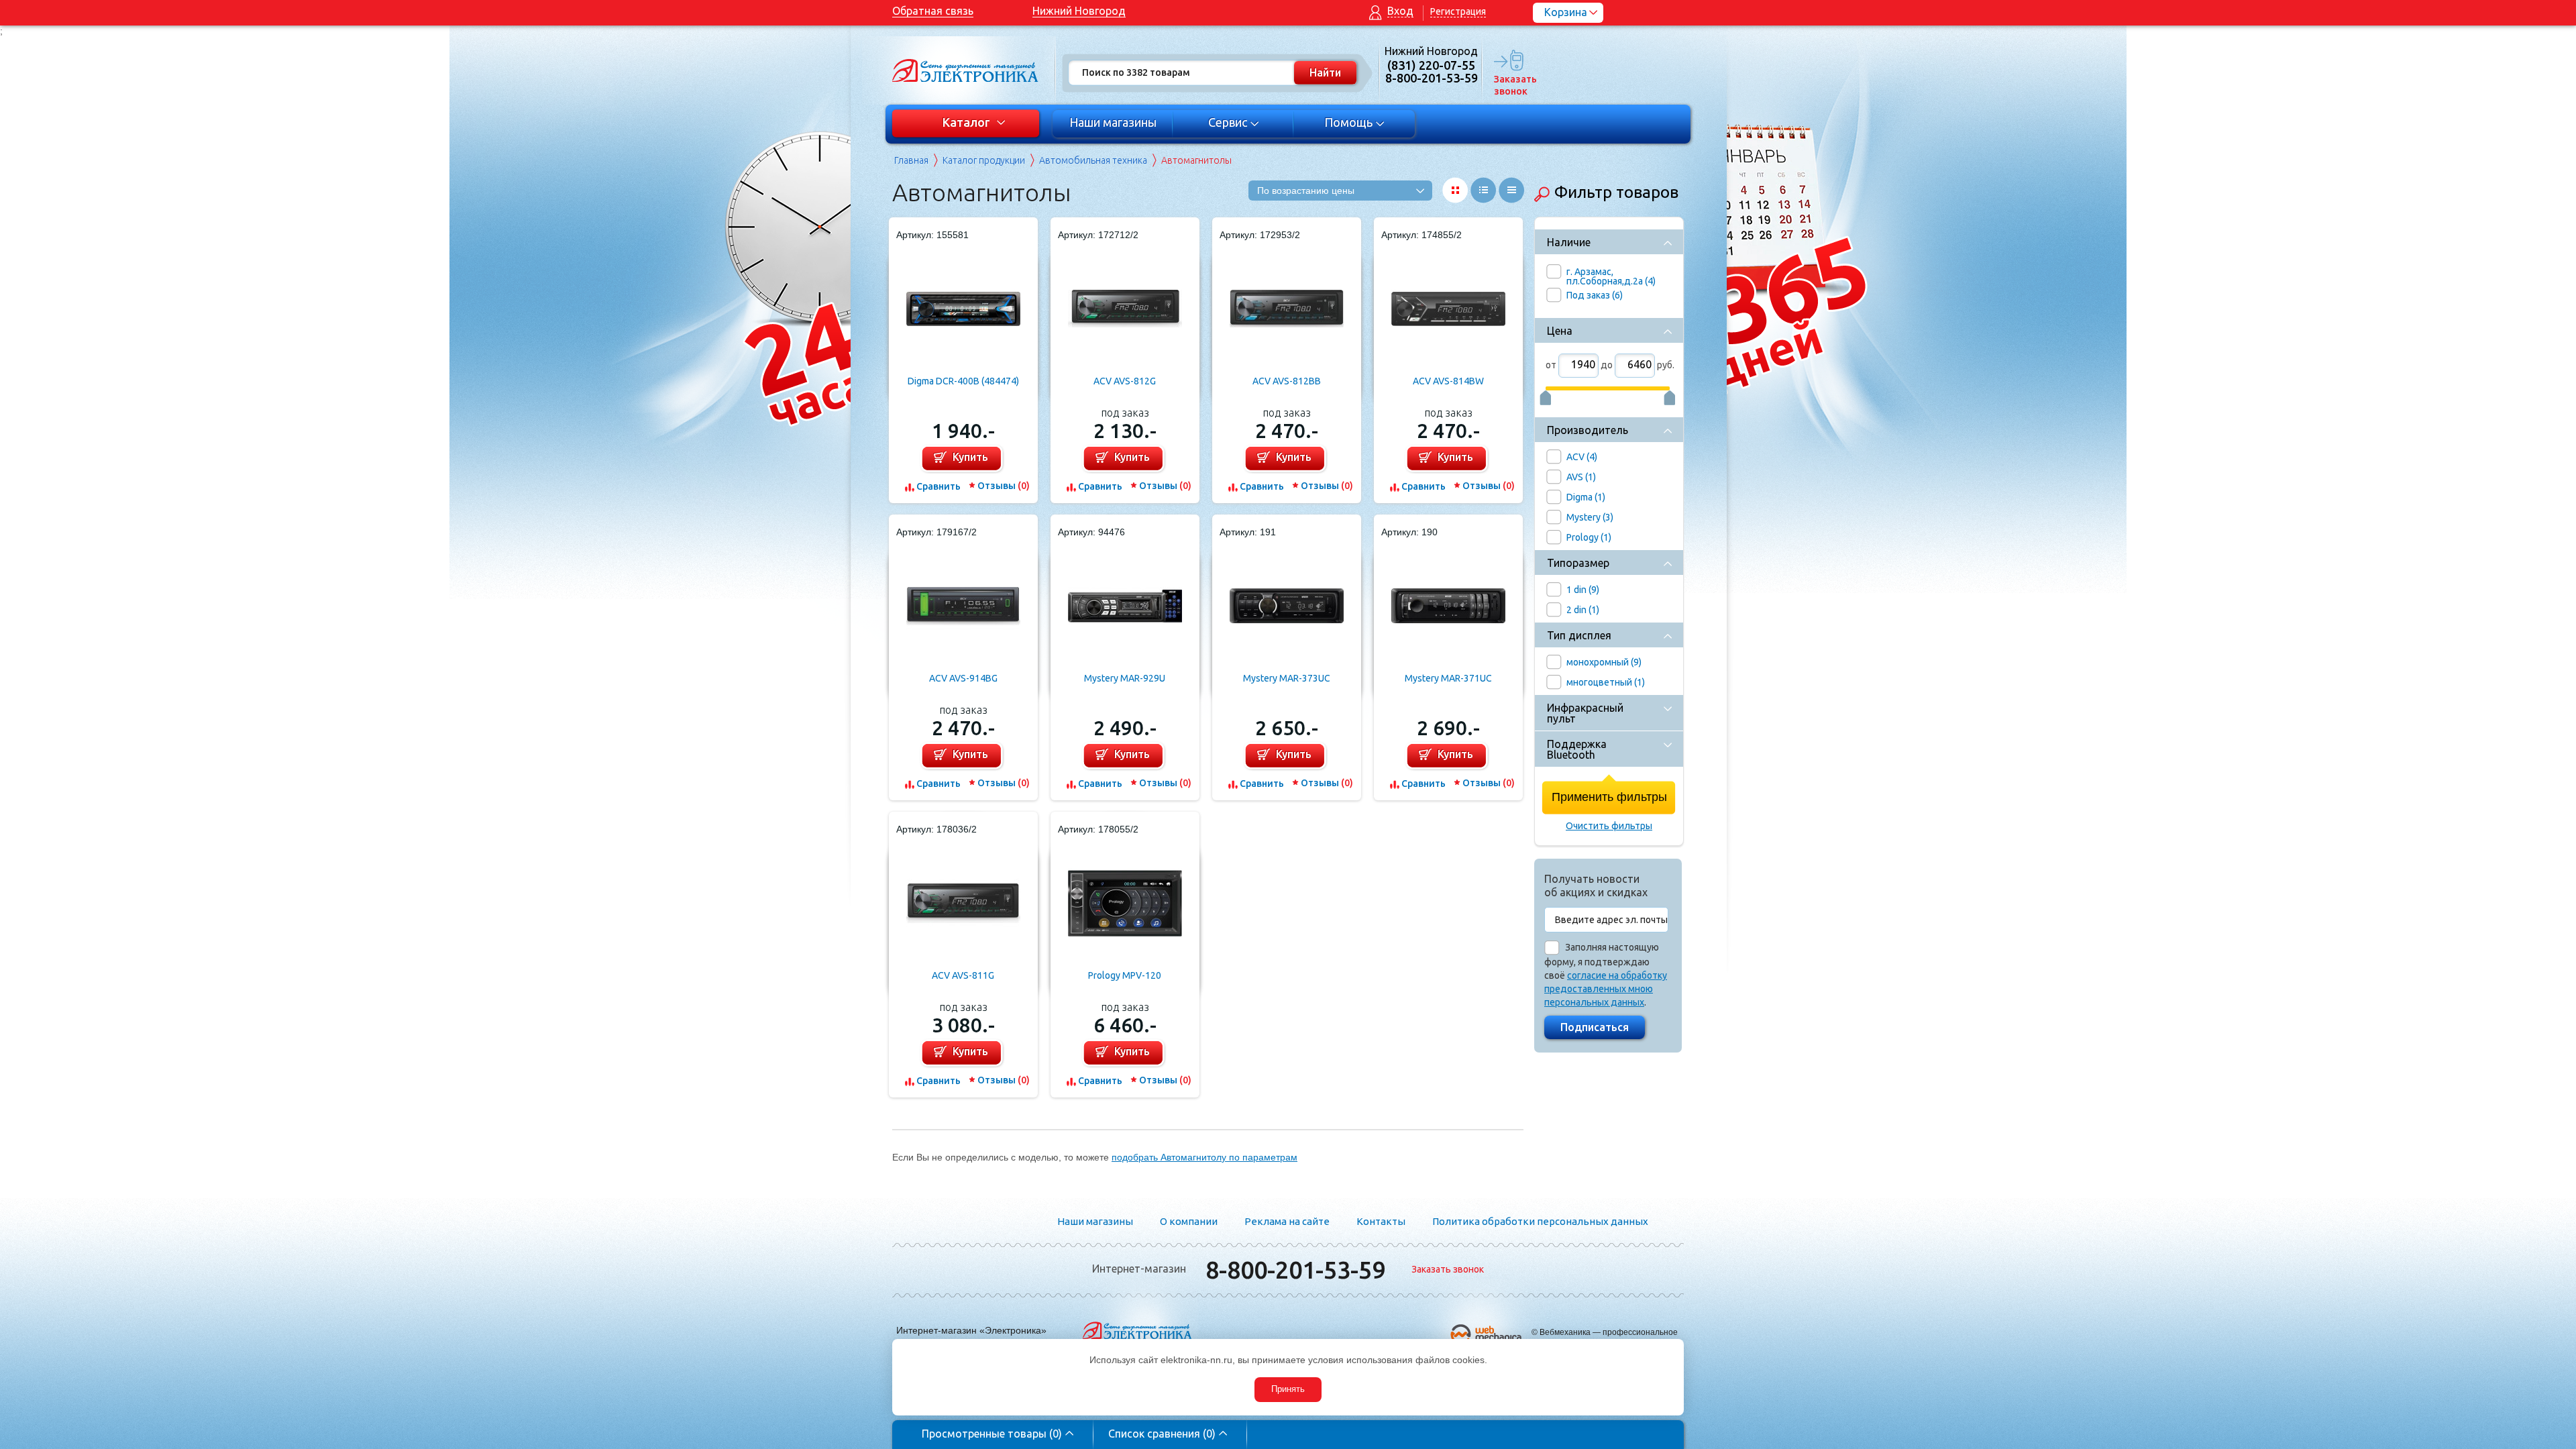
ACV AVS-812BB (1287, 381)
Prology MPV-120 (1125, 975)
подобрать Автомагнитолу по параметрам (1204, 1157)
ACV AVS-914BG (963, 678)
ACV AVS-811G (963, 975)
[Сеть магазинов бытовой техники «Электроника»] (966, 70)
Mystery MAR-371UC (1448, 678)
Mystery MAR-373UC (1287, 678)
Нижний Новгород (1079, 11)
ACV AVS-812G (1125, 381)
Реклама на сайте (1287, 1221)
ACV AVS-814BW (1448, 381)
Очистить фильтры (1609, 826)
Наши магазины (1113, 122)
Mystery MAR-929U (1125, 678)
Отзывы (1004, 486)
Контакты (1381, 1221)
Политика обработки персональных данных (1540, 1221)
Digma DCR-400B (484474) (963, 381)
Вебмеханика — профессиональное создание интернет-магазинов (1609, 1337)
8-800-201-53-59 (1295, 1270)
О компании (1189, 1221)
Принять (1288, 1389)
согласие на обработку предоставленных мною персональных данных (1606, 989)
